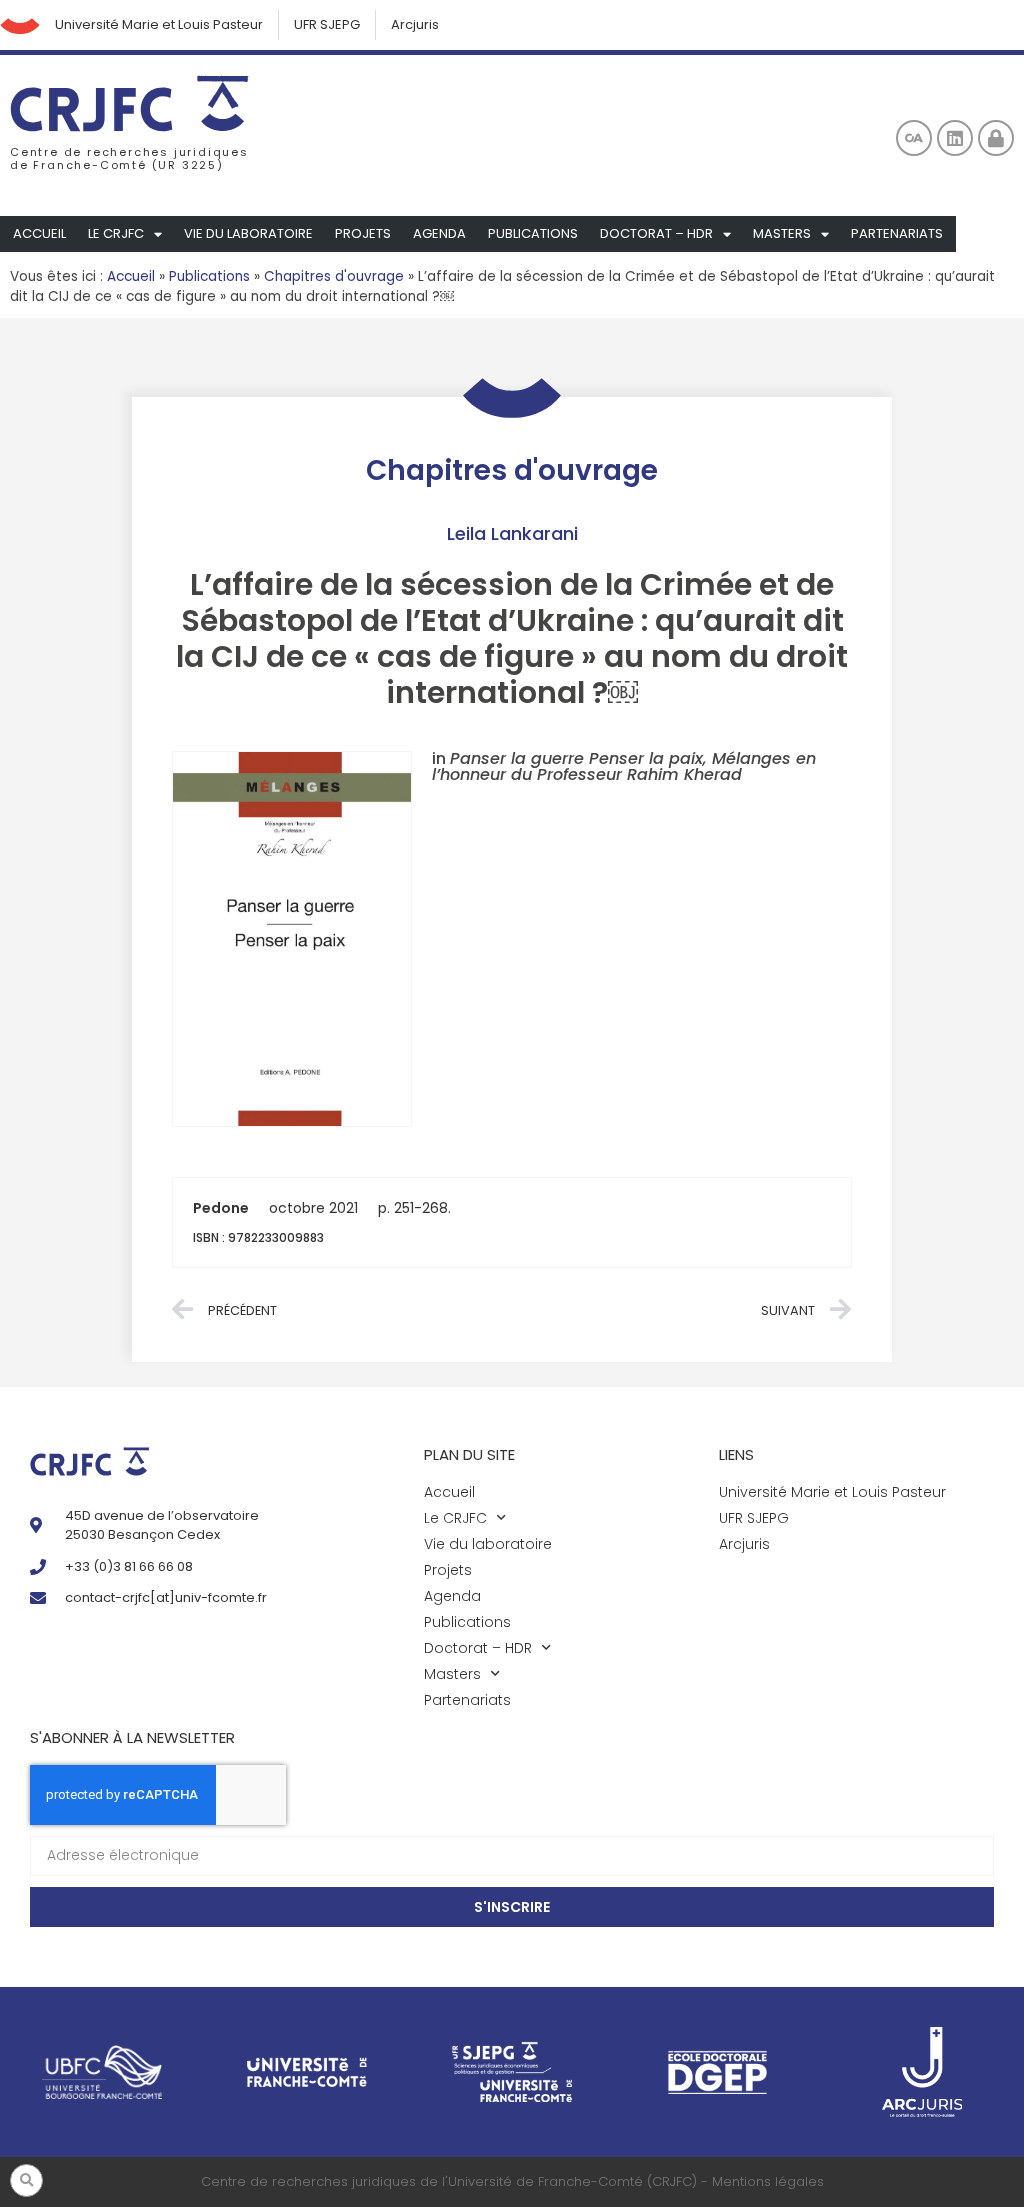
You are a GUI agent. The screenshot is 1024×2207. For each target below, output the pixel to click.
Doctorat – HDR (656, 233)
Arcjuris (415, 24)
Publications (533, 233)
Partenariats (897, 233)
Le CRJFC (116, 233)
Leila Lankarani (512, 533)
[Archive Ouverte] (914, 138)
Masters (782, 233)
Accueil (39, 233)
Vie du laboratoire (248, 233)
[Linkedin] (955, 138)
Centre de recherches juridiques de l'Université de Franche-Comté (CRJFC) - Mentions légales (512, 2181)
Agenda (439, 233)
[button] (26, 2180)
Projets (363, 233)
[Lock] (996, 138)
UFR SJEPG (327, 24)
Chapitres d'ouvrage (334, 276)
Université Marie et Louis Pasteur (159, 24)
